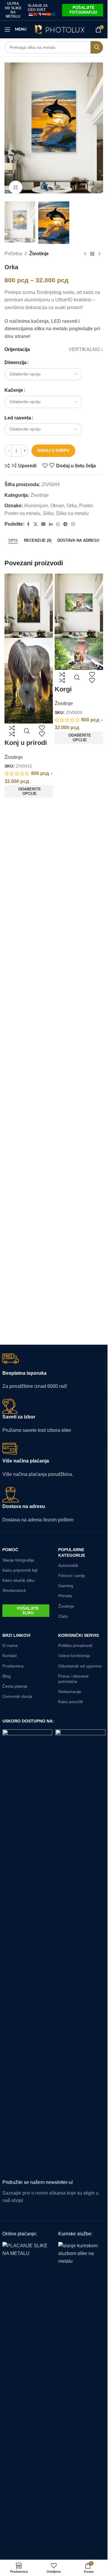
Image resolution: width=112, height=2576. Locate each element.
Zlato (63, 1616)
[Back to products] (92, 254)
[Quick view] (27, 731)
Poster (86, 506)
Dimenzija (16, 362)
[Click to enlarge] (16, 187)
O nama (10, 1645)
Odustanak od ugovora (80, 1666)
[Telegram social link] (65, 524)
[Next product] (99, 254)
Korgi (63, 689)
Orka (72, 506)
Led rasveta (18, 418)
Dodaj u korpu (53, 451)
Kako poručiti (70, 1702)
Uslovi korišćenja (74, 1656)
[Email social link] (43, 524)
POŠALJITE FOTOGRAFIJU (83, 10)
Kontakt (10, 1656)
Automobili (68, 1565)
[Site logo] (59, 29)
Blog (7, 1676)
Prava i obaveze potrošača (73, 1679)
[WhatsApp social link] (58, 524)
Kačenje (14, 390)
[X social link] (36, 524)
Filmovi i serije (72, 1576)
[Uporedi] (12, 731)
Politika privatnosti (75, 1645)
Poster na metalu (22, 513)
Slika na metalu (72, 513)
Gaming (66, 1586)
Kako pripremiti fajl (20, 1570)
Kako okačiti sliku (19, 1580)
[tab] (13, 541)
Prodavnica (13, 1666)
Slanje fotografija (18, 1560)
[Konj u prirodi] (29, 606)
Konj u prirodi (26, 743)
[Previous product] (85, 254)
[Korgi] (79, 606)
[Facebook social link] (28, 524)
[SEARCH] (97, 47)
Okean (57, 506)
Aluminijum (36, 506)
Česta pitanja (15, 1686)
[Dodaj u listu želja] (42, 731)
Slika (48, 513)
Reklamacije (70, 1692)
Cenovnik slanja (17, 1696)
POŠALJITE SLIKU (28, 1611)
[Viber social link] (73, 524)
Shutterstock (14, 1590)
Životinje (39, 254)
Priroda (65, 1596)
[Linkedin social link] (51, 524)
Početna (13, 254)
